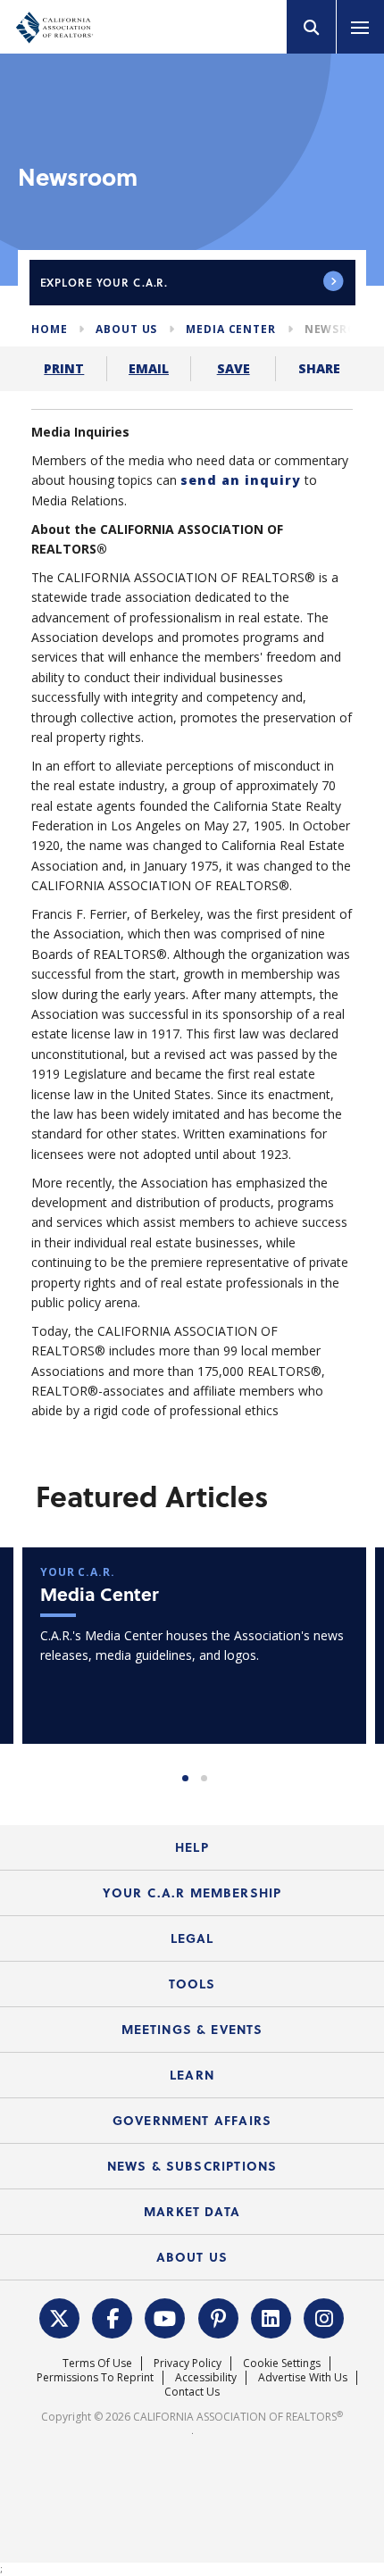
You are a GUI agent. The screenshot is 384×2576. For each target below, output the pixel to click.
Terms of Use (97, 2363)
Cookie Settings (282, 2363)
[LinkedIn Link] (271, 2317)
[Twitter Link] (60, 2317)
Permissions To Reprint (95, 2377)
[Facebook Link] (113, 2317)
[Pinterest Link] (219, 2317)
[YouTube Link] (165, 2317)
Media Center (230, 329)
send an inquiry (241, 480)
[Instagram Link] (324, 2317)
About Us (126, 329)
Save (234, 368)
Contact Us (192, 2392)
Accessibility (206, 2377)
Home (49, 329)
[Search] (312, 27)
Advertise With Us (303, 2377)
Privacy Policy (188, 2363)
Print (64, 368)
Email (149, 368)
